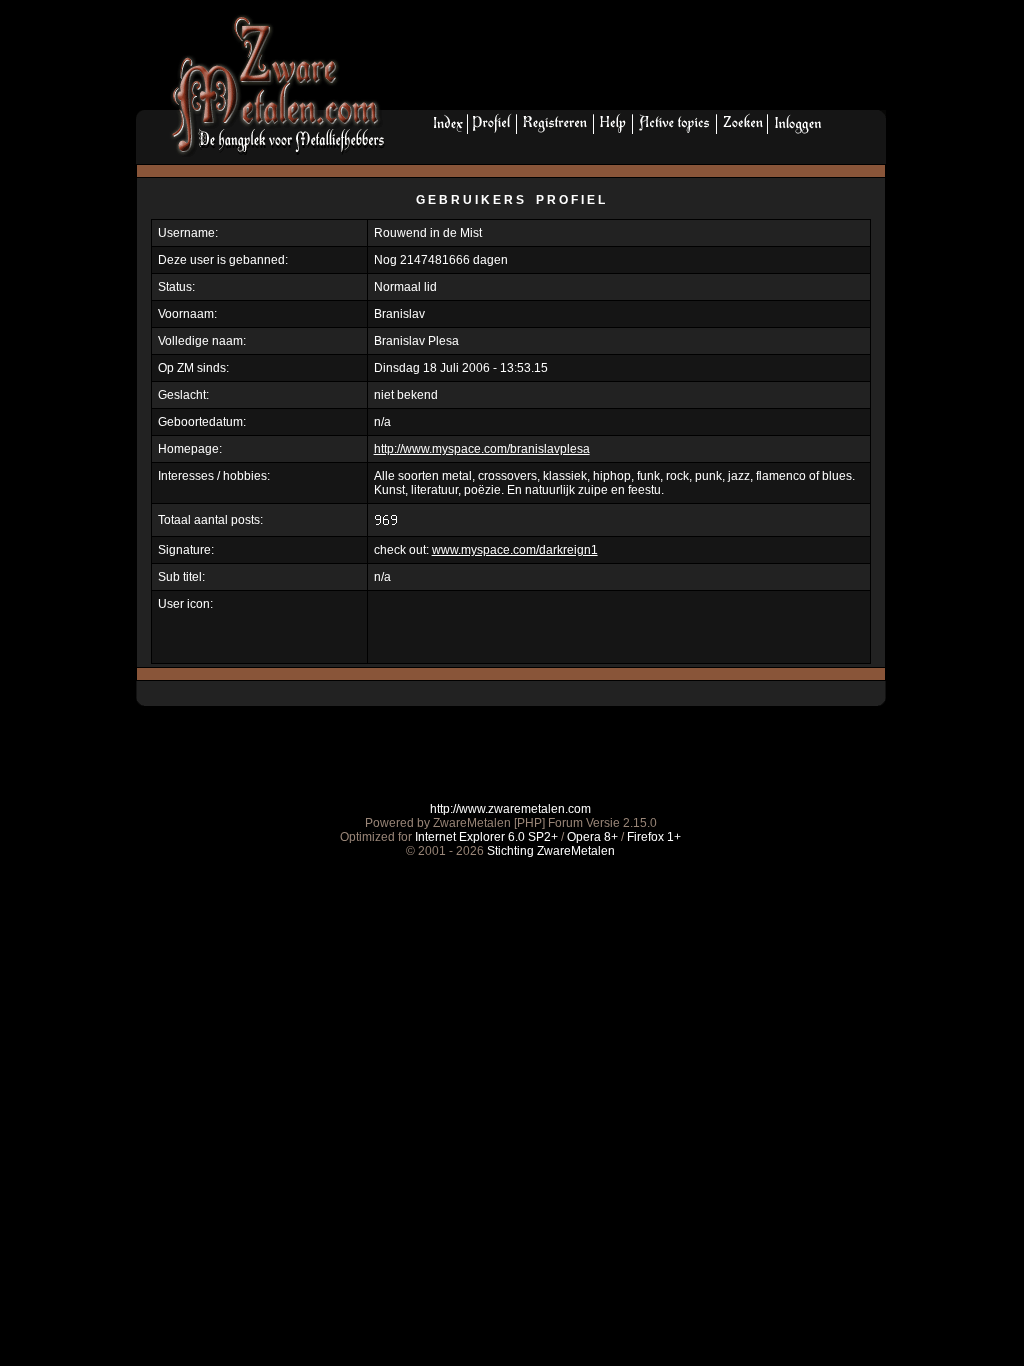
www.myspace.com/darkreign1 (515, 550)
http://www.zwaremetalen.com (510, 809)
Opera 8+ (592, 837)
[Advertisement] (643, 61)
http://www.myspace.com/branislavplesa (482, 449)
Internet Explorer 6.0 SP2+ (486, 837)
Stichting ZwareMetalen (551, 851)
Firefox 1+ (654, 837)
